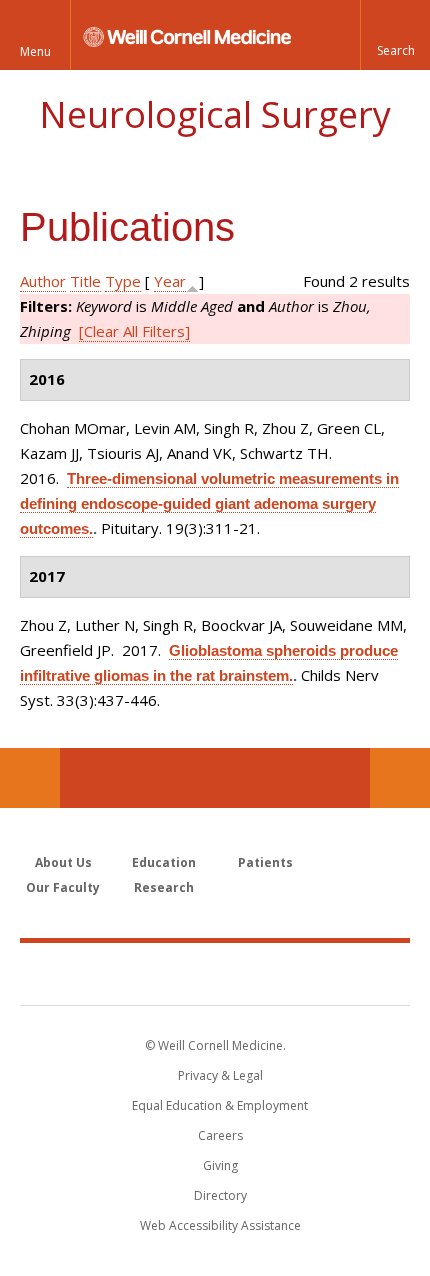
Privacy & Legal (220, 1075)
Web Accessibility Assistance (220, 1225)
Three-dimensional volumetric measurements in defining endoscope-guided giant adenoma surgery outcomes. (209, 503)
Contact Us (400, 778)
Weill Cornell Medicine (215, 973)
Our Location (30, 778)
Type (123, 281)
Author (43, 281)
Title (85, 281)
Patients (265, 862)
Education (164, 862)
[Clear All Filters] (134, 331)
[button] (395, 35)
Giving (220, 1165)
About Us (63, 862)
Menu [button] (35, 51)
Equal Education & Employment (220, 1105)
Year (170, 281)
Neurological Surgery (215, 114)
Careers (220, 1135)
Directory (220, 1195)
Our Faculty (63, 887)
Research (164, 887)
